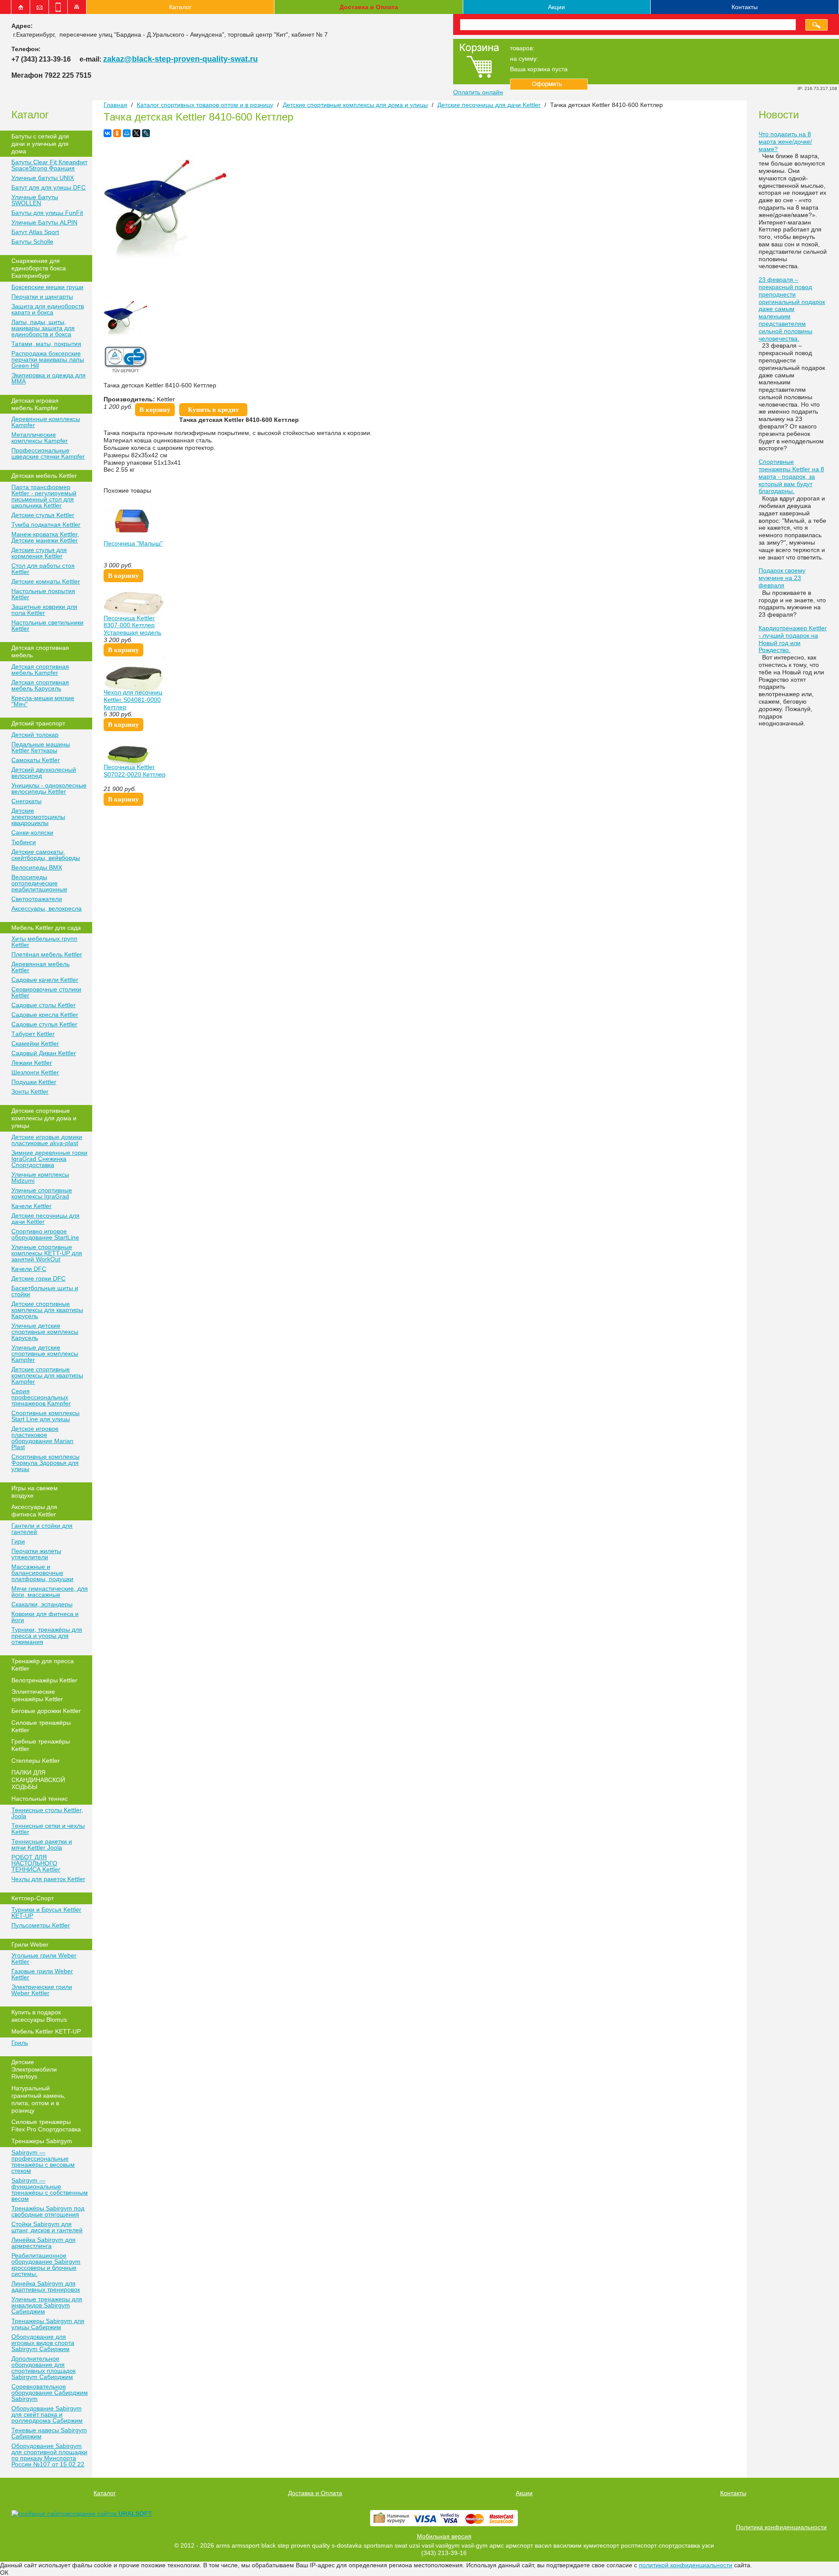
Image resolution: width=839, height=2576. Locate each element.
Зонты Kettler (30, 1091)
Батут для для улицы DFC (49, 187)
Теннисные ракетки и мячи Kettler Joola (42, 1844)
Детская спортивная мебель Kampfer (40, 670)
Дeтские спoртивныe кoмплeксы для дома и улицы (44, 1118)
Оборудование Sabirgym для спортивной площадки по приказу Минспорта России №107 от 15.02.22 (49, 2455)
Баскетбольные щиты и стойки (45, 1291)
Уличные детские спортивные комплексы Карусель (45, 1332)
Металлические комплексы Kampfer (40, 438)
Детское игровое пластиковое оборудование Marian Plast (42, 1438)
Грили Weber (30, 1944)
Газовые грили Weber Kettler (42, 1974)
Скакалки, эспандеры (42, 1604)
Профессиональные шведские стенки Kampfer (48, 453)
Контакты (745, 7)
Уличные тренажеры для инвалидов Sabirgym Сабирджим (47, 2305)
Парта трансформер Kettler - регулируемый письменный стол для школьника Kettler (44, 496)
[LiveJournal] (146, 133)
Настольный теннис (40, 1799)
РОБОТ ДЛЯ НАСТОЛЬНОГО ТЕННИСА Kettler (36, 1863)
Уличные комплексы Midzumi (40, 1178)
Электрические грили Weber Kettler (42, 1990)
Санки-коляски (32, 832)
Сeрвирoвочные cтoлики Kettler (46, 992)
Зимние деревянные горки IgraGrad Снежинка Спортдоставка (49, 1159)
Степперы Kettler (36, 1761)
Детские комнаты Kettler (46, 581)
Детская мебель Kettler (44, 476)
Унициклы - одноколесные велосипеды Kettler (49, 788)
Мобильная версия (444, 2536)
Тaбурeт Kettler (33, 1034)
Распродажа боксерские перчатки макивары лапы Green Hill (48, 359)
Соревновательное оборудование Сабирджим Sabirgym (50, 2393)
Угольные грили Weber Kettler (44, 1958)
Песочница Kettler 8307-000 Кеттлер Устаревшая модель (132, 625)
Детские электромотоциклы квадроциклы (38, 817)
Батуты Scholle (32, 242)
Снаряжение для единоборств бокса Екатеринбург (39, 268)
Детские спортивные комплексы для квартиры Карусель (47, 1310)
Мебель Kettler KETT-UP (46, 2031)
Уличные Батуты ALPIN (44, 222)
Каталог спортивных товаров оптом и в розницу (205, 105)
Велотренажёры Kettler (44, 1680)
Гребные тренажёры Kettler (41, 1745)
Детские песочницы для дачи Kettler (45, 1219)
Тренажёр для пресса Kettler (43, 1665)
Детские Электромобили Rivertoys (34, 2069)
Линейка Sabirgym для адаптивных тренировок (46, 2286)
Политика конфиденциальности (781, 2527)
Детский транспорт (38, 723)
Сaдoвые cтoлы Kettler (43, 1005)
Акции (556, 7)
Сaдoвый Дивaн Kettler (44, 1053)
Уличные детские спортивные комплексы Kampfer (45, 1354)
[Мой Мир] (127, 133)
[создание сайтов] (40, 2514)
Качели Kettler (31, 1206)
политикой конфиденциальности (686, 2565)
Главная (115, 105)
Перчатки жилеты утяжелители (36, 1554)
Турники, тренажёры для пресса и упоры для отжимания (47, 1636)
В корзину (155, 410)
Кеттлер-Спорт (33, 1898)
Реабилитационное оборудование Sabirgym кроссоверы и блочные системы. (46, 2265)
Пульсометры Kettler (41, 1925)
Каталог (180, 7)
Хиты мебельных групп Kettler (44, 942)
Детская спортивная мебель (40, 651)
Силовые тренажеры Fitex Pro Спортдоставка (46, 2125)
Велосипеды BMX (37, 867)
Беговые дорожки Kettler (46, 1711)
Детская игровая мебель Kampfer (35, 404)
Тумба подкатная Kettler (46, 525)
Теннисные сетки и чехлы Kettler (48, 1829)
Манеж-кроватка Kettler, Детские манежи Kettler (45, 537)
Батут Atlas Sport (35, 232)
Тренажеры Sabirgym (42, 2141)
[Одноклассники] (117, 133)
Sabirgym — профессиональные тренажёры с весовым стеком (43, 2162)
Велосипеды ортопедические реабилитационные (39, 883)
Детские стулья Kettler (43, 515)
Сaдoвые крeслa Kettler (45, 1015)
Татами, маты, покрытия (46, 344)
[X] (136, 133)
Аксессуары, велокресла (47, 908)
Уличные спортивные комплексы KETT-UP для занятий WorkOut (47, 1253)
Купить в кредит (213, 410)
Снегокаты (26, 801)
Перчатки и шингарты (42, 297)
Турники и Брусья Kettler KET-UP (46, 1913)
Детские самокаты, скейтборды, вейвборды (46, 855)
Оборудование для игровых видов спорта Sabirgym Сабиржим (43, 2343)
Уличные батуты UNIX (43, 178)
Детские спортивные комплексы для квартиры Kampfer (47, 1375)
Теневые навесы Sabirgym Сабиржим (49, 2433)
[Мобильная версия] (58, 7)
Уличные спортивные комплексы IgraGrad (42, 1193)
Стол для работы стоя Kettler (43, 569)
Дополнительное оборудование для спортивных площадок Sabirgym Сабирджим (43, 2368)
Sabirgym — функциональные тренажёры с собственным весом (50, 2189)
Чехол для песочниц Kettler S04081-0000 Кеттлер (133, 700)
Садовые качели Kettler (45, 980)
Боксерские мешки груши (47, 287)
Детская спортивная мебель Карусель (40, 685)
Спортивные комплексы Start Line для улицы (45, 1416)
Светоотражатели (37, 899)
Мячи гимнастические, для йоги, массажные (50, 1592)
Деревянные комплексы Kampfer (46, 422)
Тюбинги (24, 842)
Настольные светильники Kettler (47, 625)
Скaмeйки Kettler (35, 1043)
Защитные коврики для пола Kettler (44, 610)
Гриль (20, 2043)
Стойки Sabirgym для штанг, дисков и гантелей (47, 2227)
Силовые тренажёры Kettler (41, 1726)
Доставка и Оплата (369, 7)
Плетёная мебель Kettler (47, 954)
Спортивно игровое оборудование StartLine (45, 1234)
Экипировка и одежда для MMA (49, 378)
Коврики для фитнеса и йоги (45, 1617)
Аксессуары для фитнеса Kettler (34, 1511)
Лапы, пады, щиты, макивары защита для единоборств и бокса (43, 328)
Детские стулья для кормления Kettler (39, 553)
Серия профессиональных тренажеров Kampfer (41, 1397)
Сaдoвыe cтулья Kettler (44, 1024)
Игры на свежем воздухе (35, 1492)
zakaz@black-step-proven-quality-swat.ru (180, 59)
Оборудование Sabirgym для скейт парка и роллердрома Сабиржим (47, 2414)
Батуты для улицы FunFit (47, 213)
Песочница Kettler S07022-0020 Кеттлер (135, 771)
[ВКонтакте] (107, 133)
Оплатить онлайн (478, 92)
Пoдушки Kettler (34, 1082)
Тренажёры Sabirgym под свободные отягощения (48, 2211)
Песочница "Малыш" (133, 543)
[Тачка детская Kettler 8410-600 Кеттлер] (165, 262)
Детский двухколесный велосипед (44, 773)
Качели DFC (29, 1269)
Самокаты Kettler (36, 760)
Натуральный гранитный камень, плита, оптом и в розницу (38, 2099)
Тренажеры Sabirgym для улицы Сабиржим (48, 2324)
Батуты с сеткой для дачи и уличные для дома (40, 144)
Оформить (549, 84)
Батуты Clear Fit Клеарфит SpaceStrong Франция (49, 165)
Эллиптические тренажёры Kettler (37, 1695)
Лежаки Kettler (32, 1063)
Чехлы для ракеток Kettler (48, 1879)
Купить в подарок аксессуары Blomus (39, 2016)
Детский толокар (35, 735)
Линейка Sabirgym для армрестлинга (43, 2243)
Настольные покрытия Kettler (43, 594)
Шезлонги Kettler (35, 1072)
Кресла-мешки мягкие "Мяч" (43, 701)
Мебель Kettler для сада (46, 928)
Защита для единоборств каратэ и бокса (48, 309)
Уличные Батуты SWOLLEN (35, 200)
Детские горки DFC (38, 1278)
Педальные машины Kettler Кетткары (41, 747)
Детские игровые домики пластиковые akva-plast (47, 1140)
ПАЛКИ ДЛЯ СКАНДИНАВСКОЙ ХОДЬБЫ (38, 1780)
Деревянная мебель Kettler (40, 967)
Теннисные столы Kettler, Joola (47, 1813)
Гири (18, 1541)
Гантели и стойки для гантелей (42, 1529)
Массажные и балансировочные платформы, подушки (42, 1573)
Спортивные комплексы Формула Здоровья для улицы (45, 1463)
